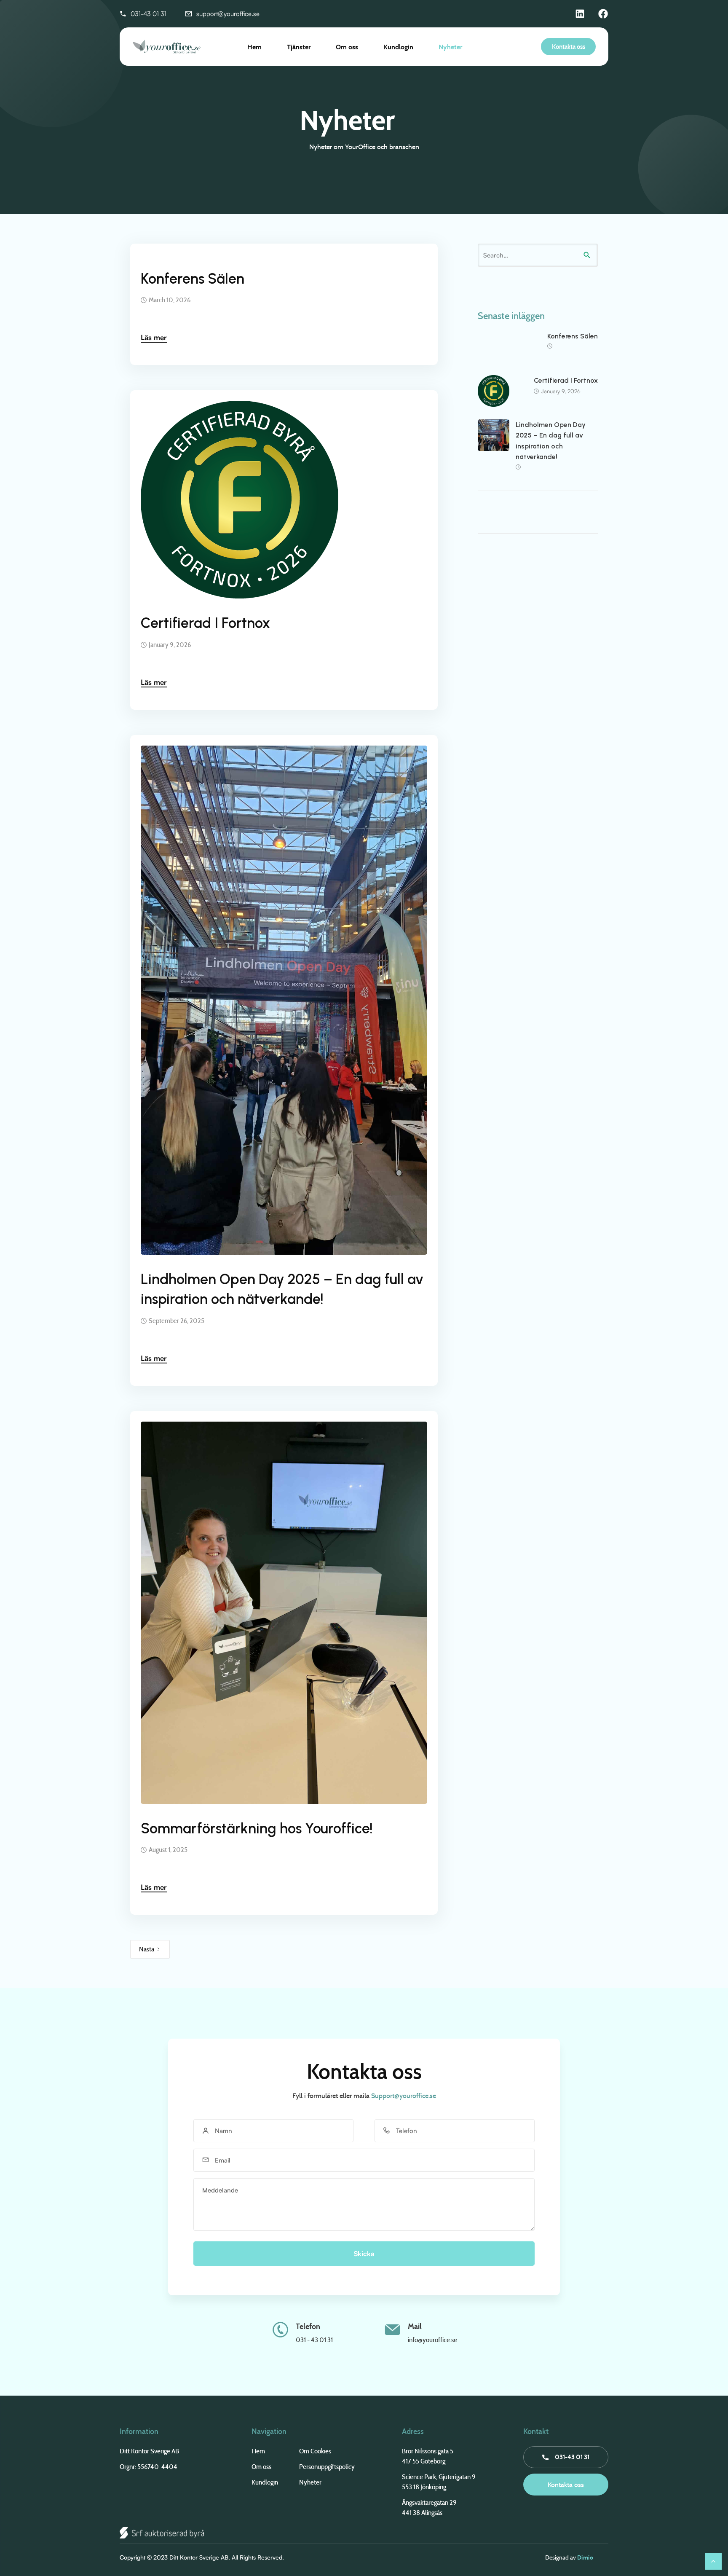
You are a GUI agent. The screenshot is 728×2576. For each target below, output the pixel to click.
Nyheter (450, 47)
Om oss (347, 47)
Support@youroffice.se (404, 2096)
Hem (254, 47)
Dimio (585, 2557)
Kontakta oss (569, 47)
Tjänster (299, 47)
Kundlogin (398, 47)
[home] (150, 47)
